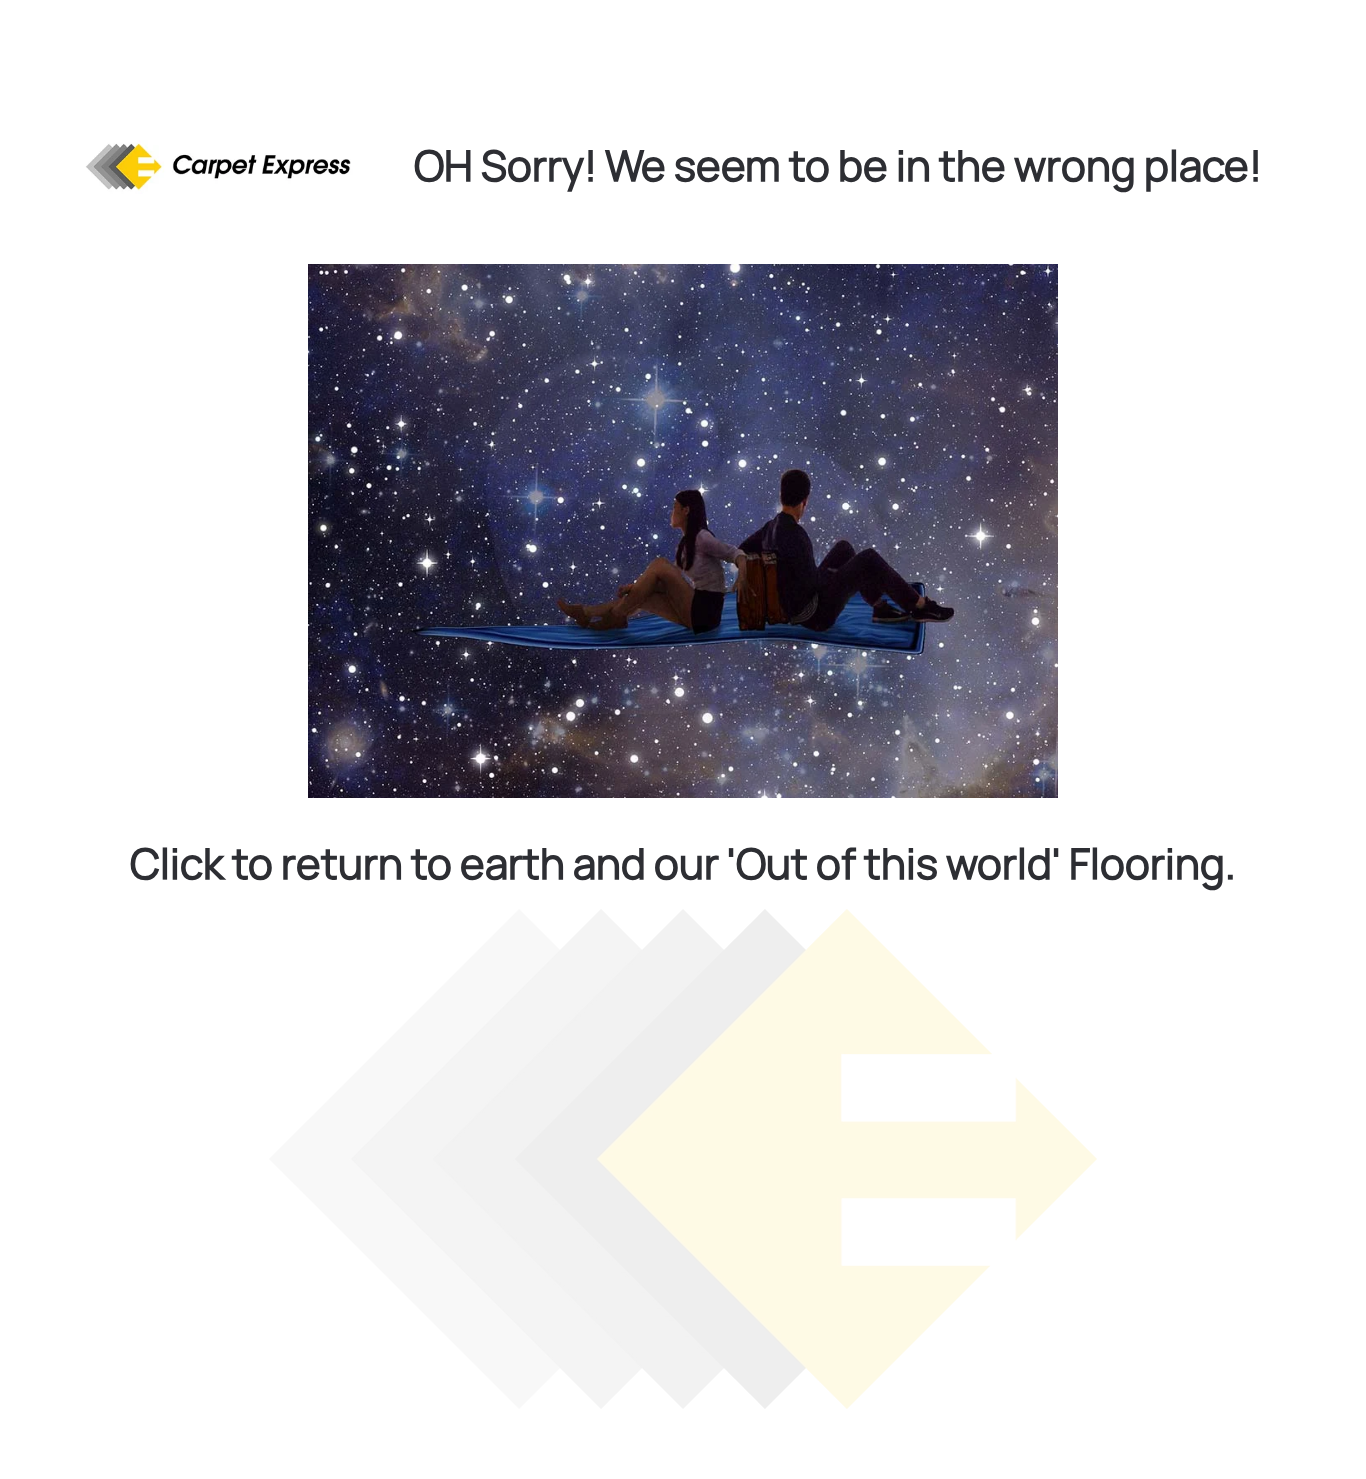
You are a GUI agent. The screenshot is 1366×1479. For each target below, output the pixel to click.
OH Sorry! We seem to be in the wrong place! (838, 165)
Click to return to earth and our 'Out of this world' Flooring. (683, 863)
